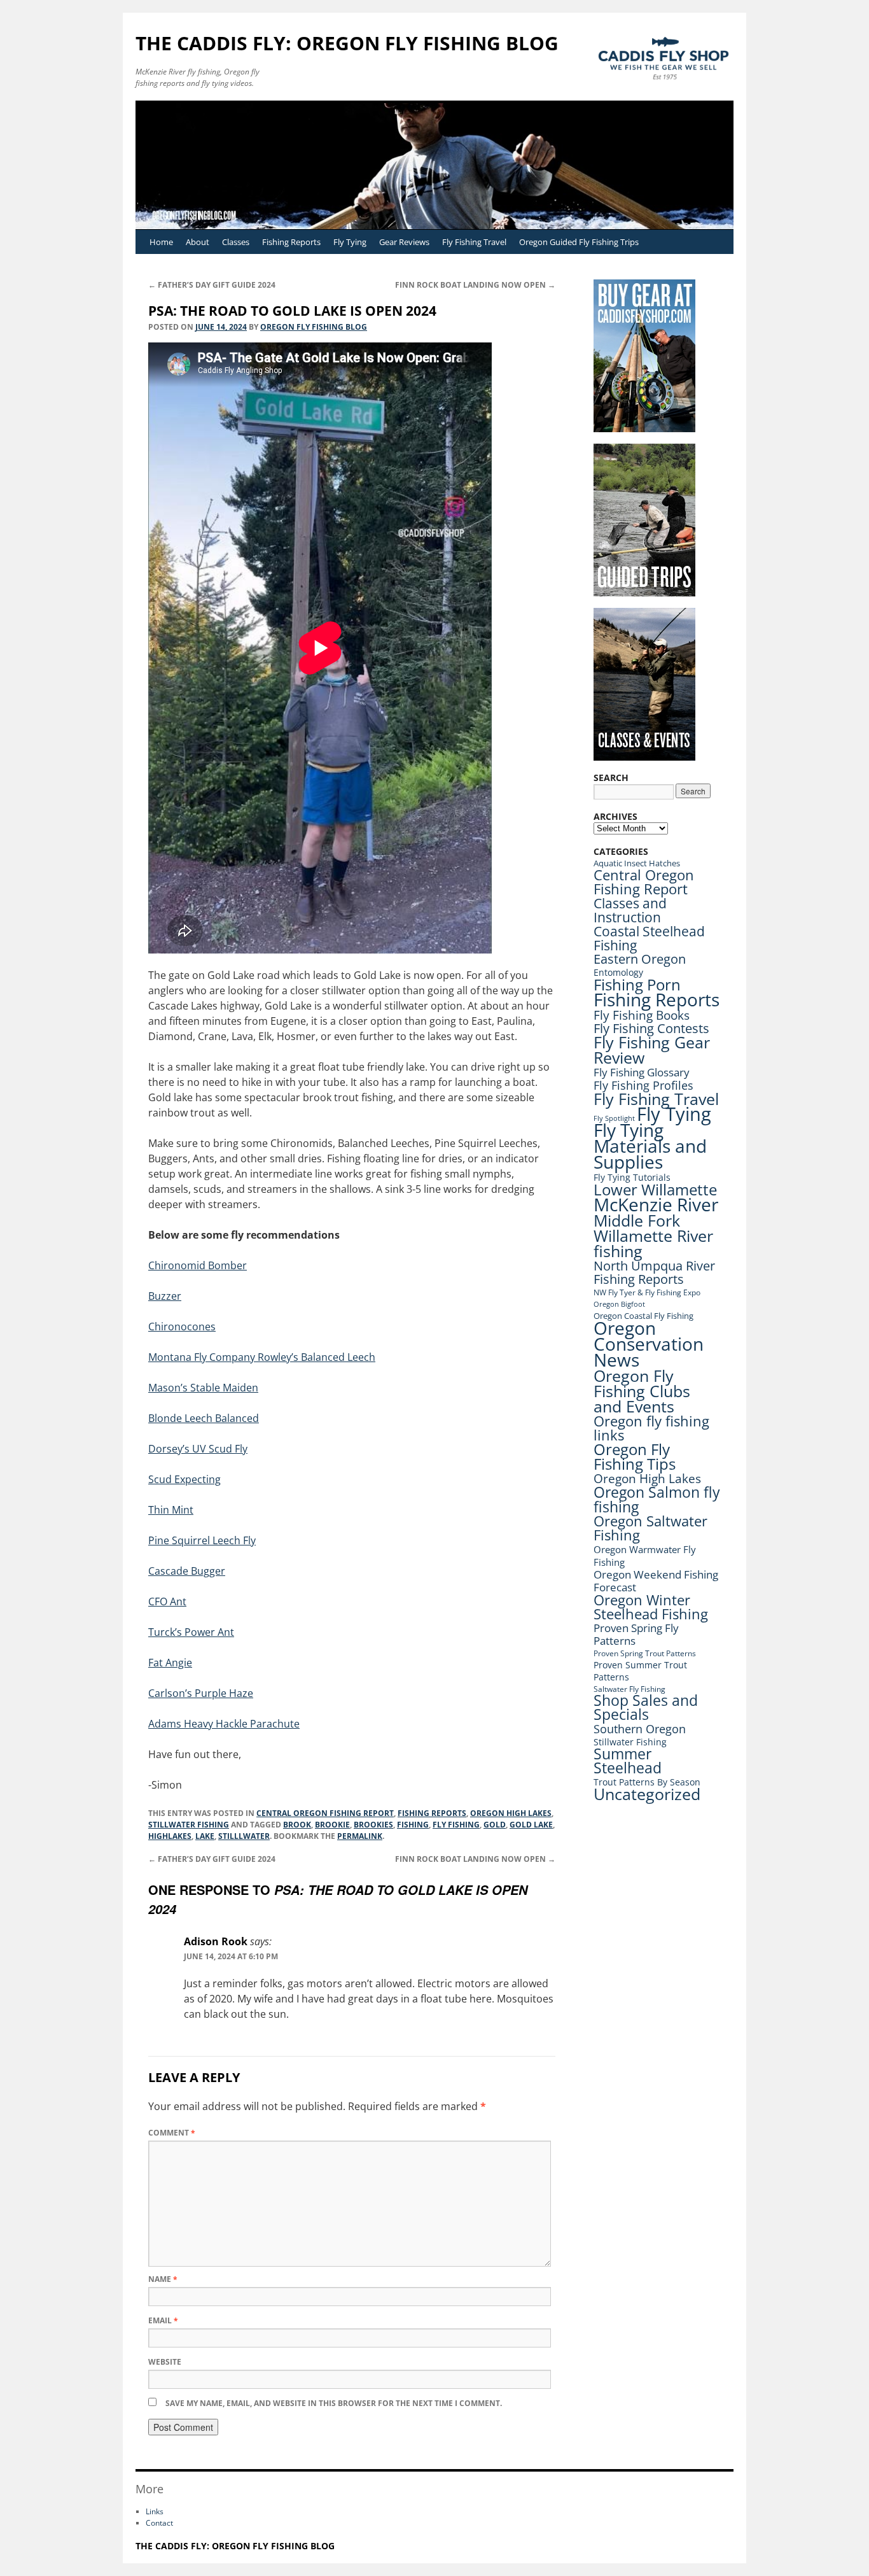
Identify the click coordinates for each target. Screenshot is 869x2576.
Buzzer (165, 1296)
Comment (172, 2133)
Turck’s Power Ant (191, 1632)
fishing (413, 1825)
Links (155, 2511)
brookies (373, 1825)
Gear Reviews (404, 242)
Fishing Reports (291, 242)
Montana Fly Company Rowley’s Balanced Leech (262, 1357)
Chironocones (182, 1327)
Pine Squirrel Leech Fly (202, 1540)
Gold (495, 1825)
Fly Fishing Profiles (643, 1085)
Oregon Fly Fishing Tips (635, 1457)
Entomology (618, 972)
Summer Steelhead (628, 1761)
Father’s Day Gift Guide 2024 (212, 285)
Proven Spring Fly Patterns (636, 1634)
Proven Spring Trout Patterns (645, 1653)
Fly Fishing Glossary (642, 1072)
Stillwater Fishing (189, 1825)
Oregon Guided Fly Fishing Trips (579, 242)
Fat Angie (170, 1663)
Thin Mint (171, 1510)
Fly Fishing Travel (474, 242)
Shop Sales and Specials (646, 1707)
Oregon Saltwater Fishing (650, 1528)
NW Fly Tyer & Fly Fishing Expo (647, 1292)
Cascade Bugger (187, 1571)
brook (297, 1825)
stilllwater (244, 1836)
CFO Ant (167, 1601)
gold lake (531, 1825)
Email (163, 2320)
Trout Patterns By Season (647, 1782)
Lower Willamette (655, 1189)
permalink (360, 1836)
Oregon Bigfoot (619, 1304)
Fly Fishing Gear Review (652, 1050)
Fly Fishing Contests (651, 1028)
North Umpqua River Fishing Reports (654, 1272)
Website (165, 2362)
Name (163, 2279)
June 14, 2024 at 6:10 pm (231, 1956)
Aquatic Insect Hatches (637, 863)
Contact (159, 2523)
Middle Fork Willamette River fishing (653, 1235)
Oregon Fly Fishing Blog (314, 327)
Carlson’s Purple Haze (201, 1693)
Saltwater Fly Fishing (629, 1689)
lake (205, 1836)
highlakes (170, 1836)
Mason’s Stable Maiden (203, 1388)
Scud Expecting (184, 1479)
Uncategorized (647, 1794)
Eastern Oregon (640, 959)
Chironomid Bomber (198, 1265)
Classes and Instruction (630, 910)
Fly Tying (350, 242)
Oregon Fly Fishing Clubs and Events (642, 1391)
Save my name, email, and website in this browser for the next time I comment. (334, 2403)
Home (161, 242)
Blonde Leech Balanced (204, 1418)
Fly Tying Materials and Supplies (650, 1146)
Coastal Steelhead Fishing (649, 938)
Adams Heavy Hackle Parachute (224, 1724)
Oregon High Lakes (511, 1813)
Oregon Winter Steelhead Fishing (651, 1607)
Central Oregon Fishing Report (325, 1813)
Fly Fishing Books (642, 1015)
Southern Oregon (640, 1729)
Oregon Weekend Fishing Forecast (656, 1581)
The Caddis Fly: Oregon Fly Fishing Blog (347, 43)
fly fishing (456, 1825)
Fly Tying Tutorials (632, 1177)
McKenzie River (656, 1204)
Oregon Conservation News (649, 1344)
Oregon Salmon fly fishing (657, 1499)
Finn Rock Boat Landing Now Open (475, 285)
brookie (332, 1825)
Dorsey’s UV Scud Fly (198, 1449)
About (198, 242)
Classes (236, 242)
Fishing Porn (637, 984)
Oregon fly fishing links (651, 1428)
